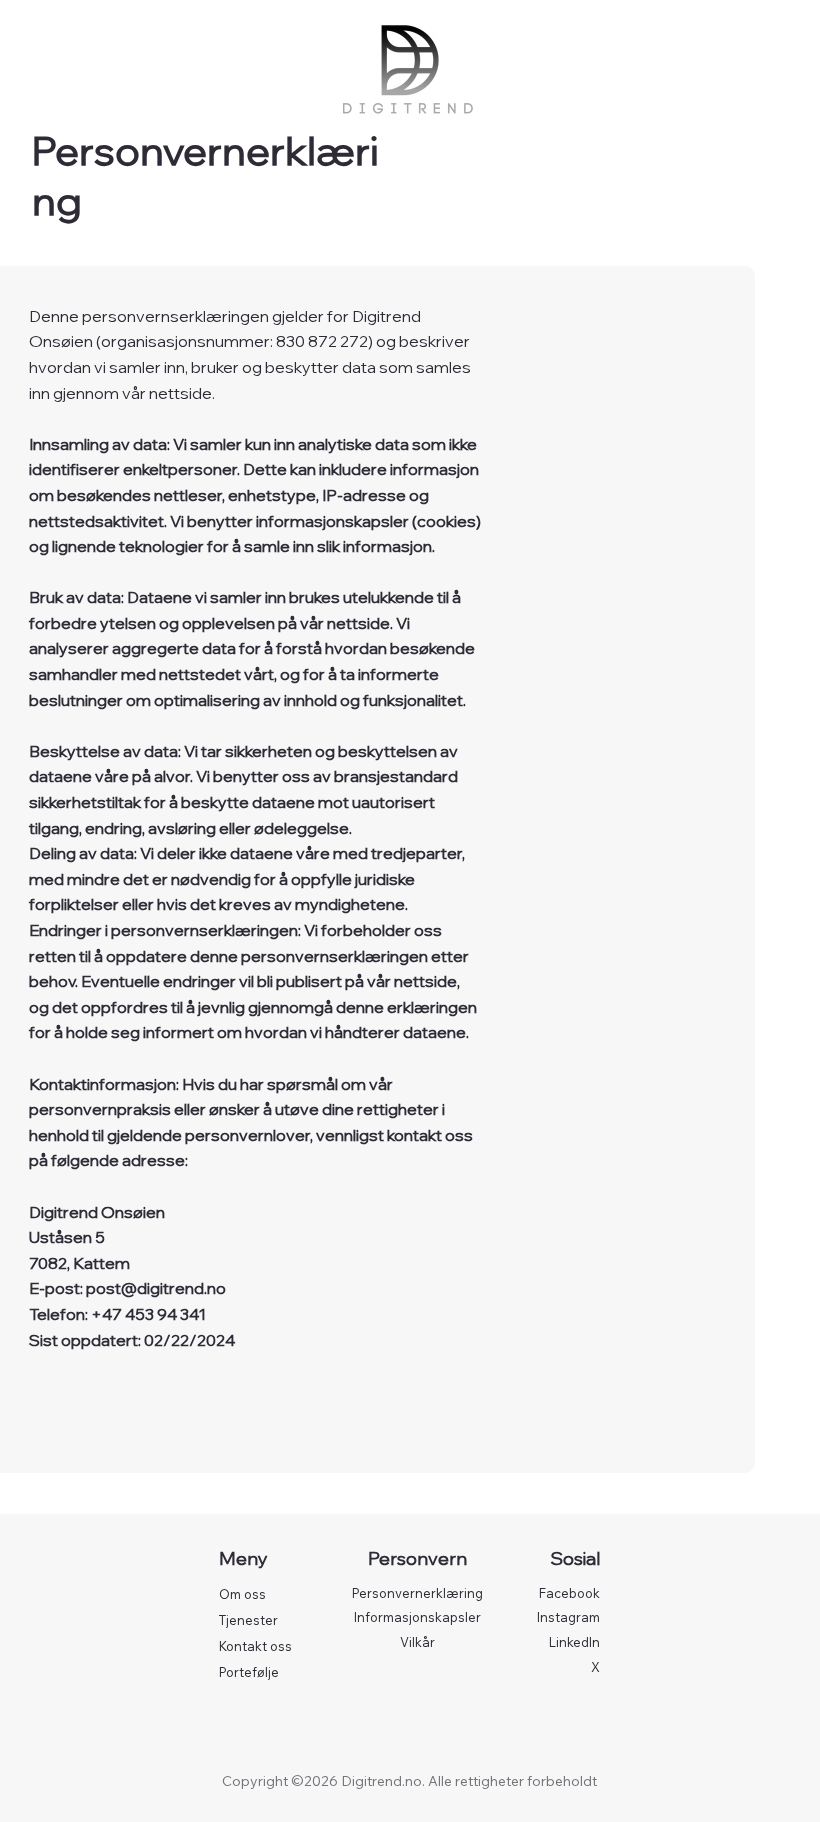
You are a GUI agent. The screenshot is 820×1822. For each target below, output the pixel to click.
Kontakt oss (255, 1646)
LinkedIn (574, 1642)
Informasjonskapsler (417, 1617)
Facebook (569, 1593)
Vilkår (417, 1642)
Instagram (568, 1617)
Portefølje (249, 1672)
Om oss (242, 1594)
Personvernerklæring (417, 1593)
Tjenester (248, 1620)
